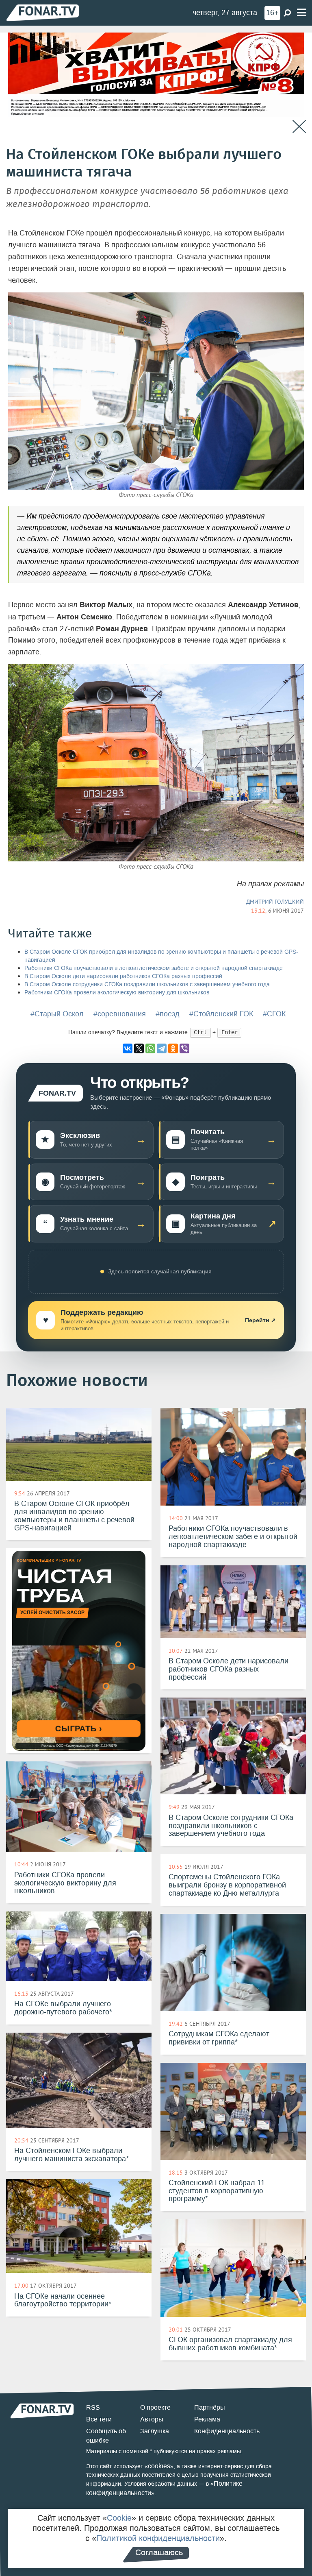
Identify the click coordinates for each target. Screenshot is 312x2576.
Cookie (119, 2518)
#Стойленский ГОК (221, 1014)
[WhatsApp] (150, 1048)
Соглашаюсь (159, 2552)
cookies (159, 2466)
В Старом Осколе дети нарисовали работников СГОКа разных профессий (123, 976)
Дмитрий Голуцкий (275, 902)
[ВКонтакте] (128, 1048)
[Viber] (184, 1048)
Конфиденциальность (227, 2431)
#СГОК (274, 1014)
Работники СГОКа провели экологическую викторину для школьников (117, 993)
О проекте (155, 2407)
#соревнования (120, 1014)
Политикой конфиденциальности (158, 2538)
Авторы (152, 2419)
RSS (93, 2407)
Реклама (207, 2419)
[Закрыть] (299, 127)
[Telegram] (162, 1048)
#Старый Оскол (57, 1014)
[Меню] (301, 13)
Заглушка (155, 2431)
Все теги (99, 2419)
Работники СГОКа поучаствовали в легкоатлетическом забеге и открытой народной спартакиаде (154, 968)
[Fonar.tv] (43, 12)
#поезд (168, 1014)
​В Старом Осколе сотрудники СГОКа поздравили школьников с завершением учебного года (147, 984)
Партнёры (210, 2407)
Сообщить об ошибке (106, 2436)
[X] (139, 1048)
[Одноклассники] (173, 1048)
